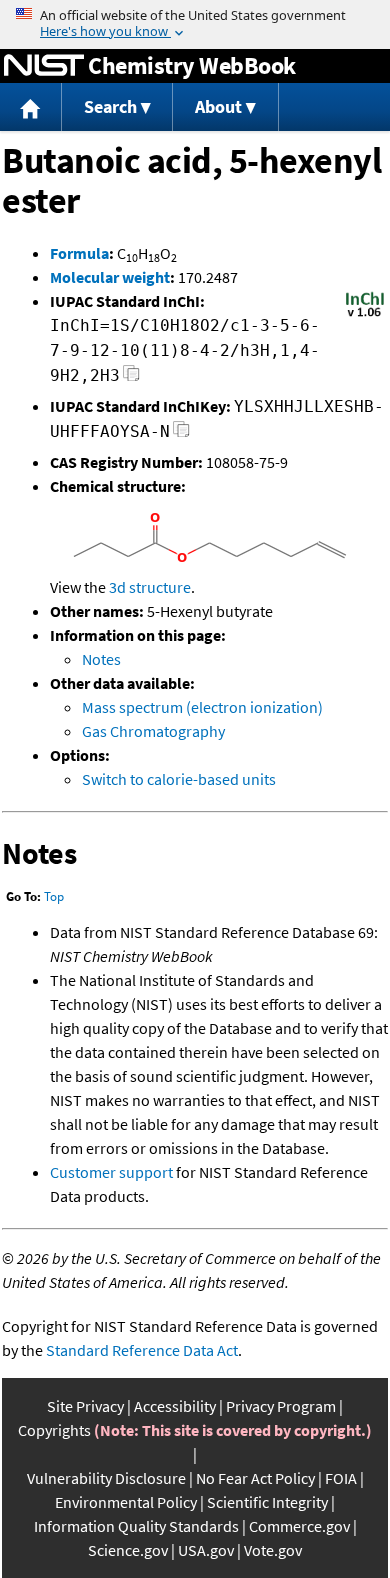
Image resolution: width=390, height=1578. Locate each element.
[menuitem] (31, 107)
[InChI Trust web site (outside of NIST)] (365, 315)
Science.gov (128, 1550)
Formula (79, 253)
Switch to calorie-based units (179, 779)
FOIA (341, 1478)
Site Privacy (85, 1406)
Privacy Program (281, 1406)
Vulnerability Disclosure (106, 1478)
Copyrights (54, 1430)
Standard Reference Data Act (142, 1350)
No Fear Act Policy (255, 1478)
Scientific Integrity (267, 1502)
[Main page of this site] (31, 107)
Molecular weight (110, 277)
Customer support (111, 1172)
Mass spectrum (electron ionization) (202, 707)
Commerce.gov (299, 1526)
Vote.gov (273, 1550)
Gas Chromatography (153, 731)
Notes (101, 659)
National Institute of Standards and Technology (44, 66)
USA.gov (206, 1550)
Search (110, 106)
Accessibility (175, 1406)
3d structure (150, 587)
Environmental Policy (126, 1502)
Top (54, 896)
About (218, 106)
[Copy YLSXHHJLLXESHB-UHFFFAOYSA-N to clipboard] (181, 434)
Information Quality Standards (136, 1526)
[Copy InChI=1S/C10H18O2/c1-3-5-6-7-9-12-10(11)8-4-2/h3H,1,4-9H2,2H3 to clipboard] (131, 378)
